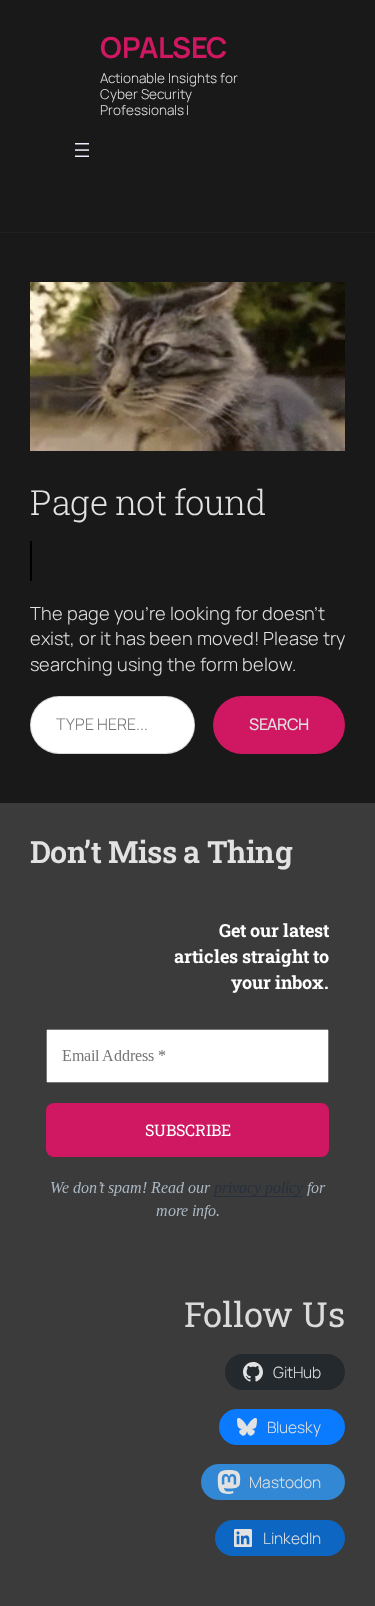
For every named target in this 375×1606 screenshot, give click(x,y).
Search (279, 724)
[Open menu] (82, 150)
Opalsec (163, 47)
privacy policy (258, 1187)
